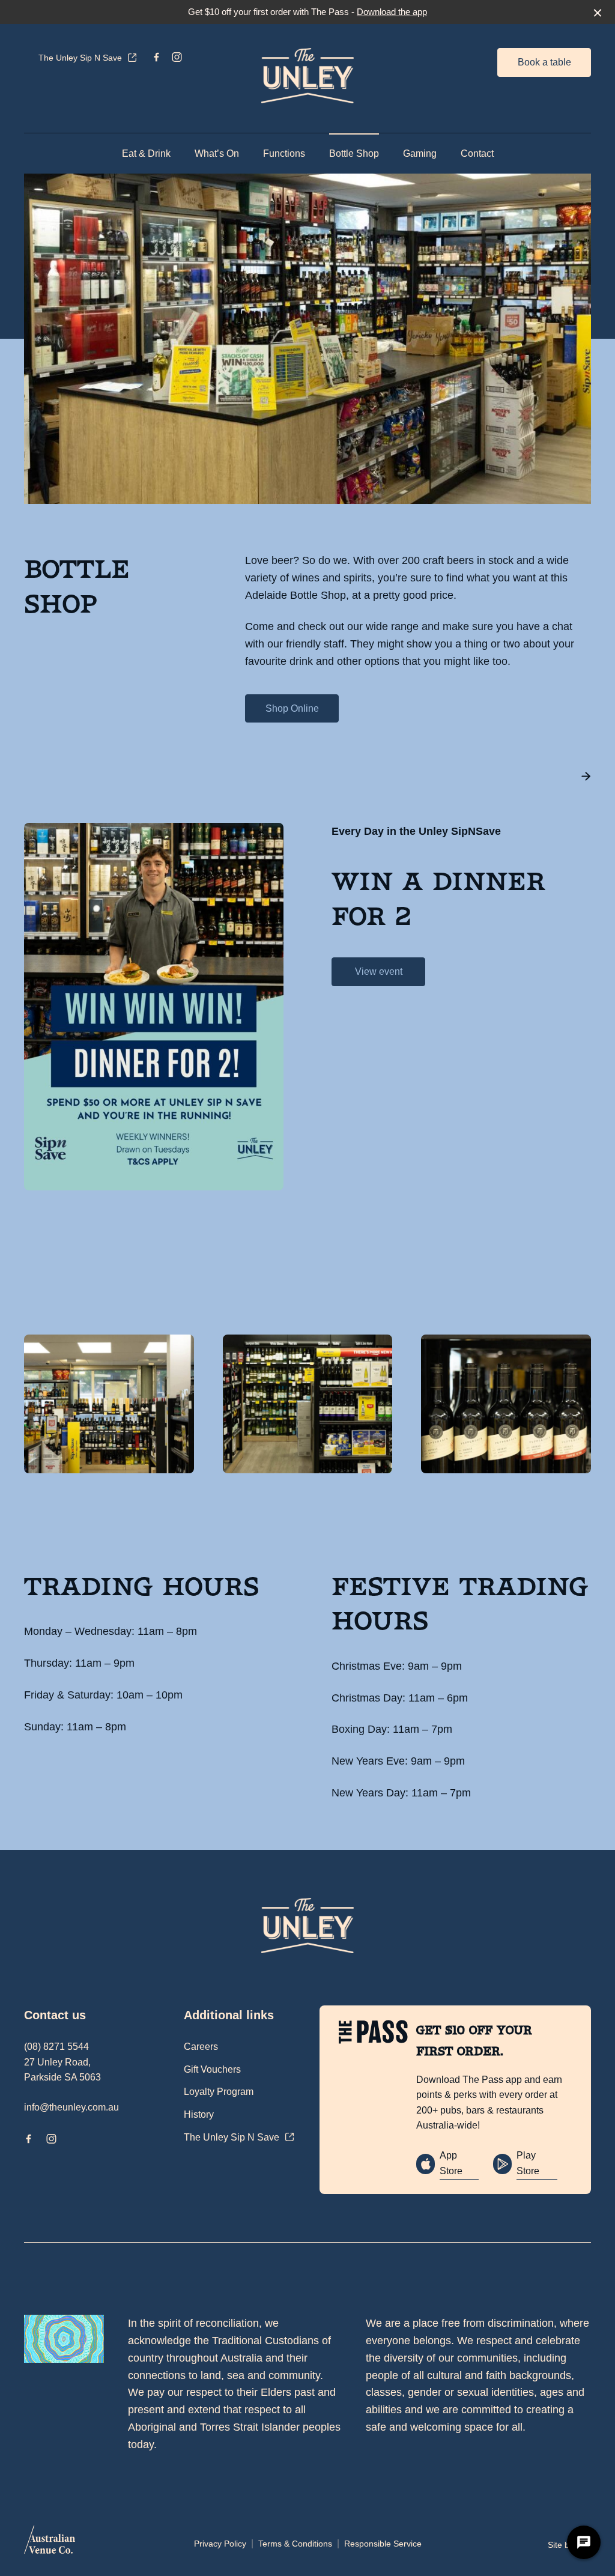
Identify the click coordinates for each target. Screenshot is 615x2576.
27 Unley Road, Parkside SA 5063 (62, 2070)
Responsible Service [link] (383, 2544)
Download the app (392, 12)
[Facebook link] (156, 57)
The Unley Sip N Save (80, 58)
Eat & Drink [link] (146, 153)
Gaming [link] (420, 153)
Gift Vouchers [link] (212, 2069)
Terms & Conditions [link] (295, 2544)
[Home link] (307, 76)
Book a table (544, 62)
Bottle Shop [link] (354, 153)
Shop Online (292, 708)
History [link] (199, 2114)
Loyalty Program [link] (219, 2092)
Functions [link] (284, 153)
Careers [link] (201, 2047)
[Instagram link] (177, 57)
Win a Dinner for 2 (438, 899)
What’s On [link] (217, 153)
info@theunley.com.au (71, 2107)
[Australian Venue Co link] (50, 2544)
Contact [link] (477, 153)
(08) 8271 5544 (56, 2047)
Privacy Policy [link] (220, 2544)
